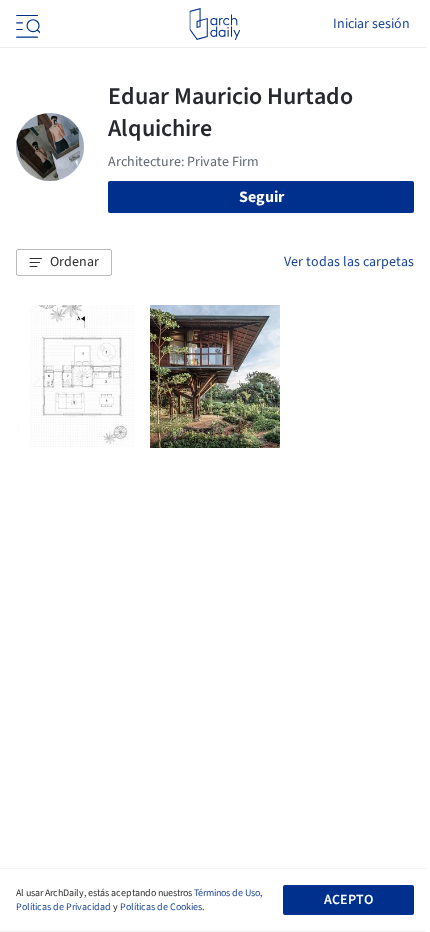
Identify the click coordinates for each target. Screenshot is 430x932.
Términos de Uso (227, 893)
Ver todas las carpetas (349, 262)
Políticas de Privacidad (63, 907)
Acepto (348, 900)
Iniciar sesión (371, 24)
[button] (64, 263)
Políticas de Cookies (161, 907)
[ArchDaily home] (214, 24)
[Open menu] (26, 24)
